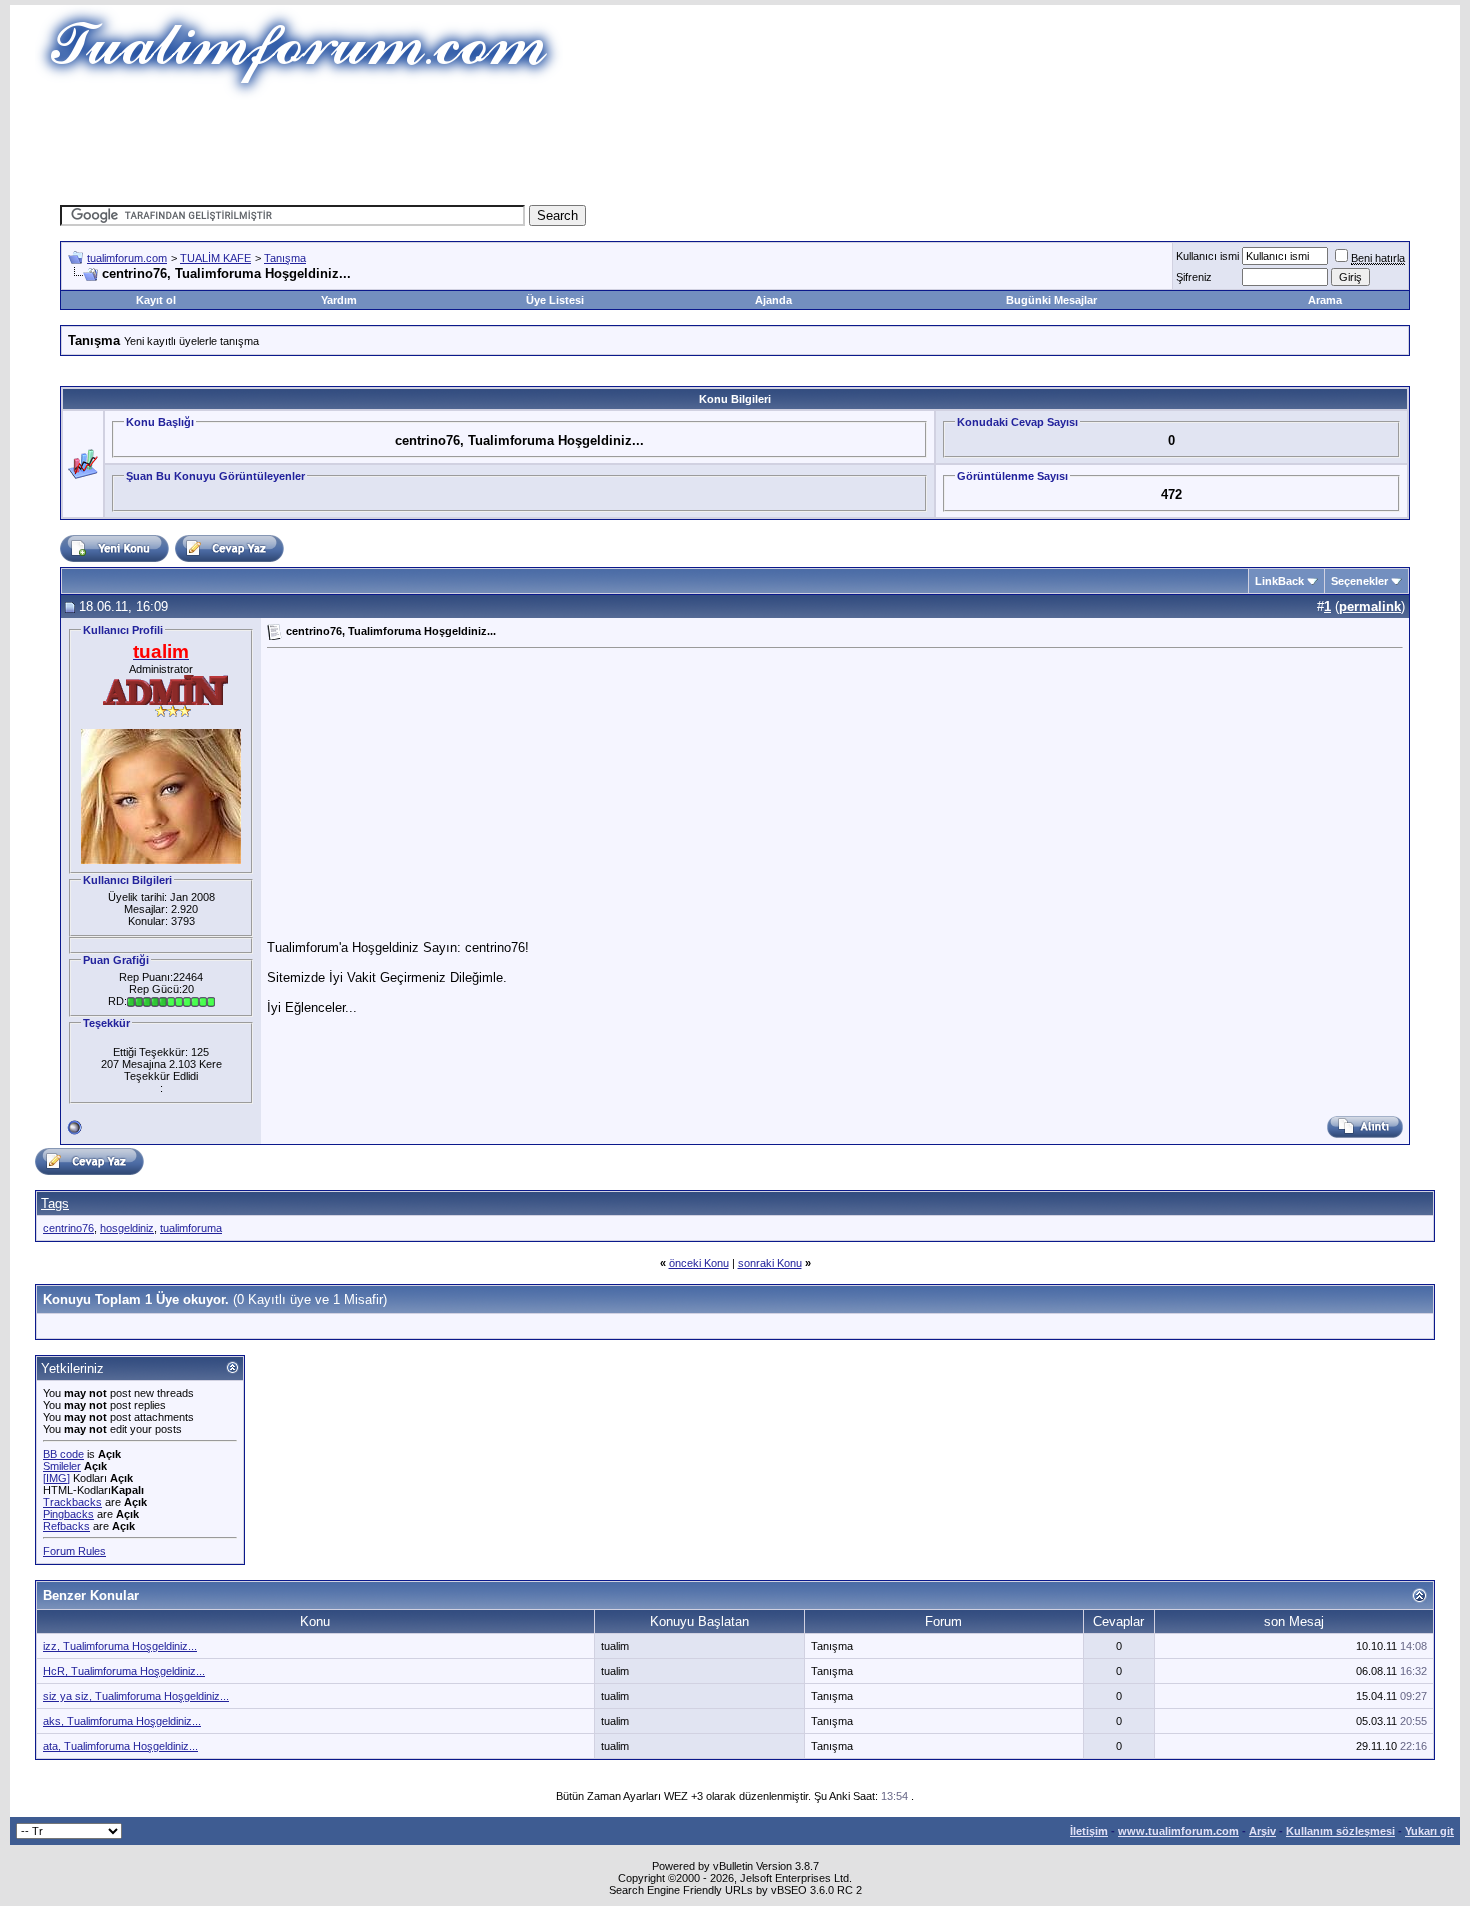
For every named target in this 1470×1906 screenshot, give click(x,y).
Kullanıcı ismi (1207, 256)
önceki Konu (699, 1263)
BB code (63, 1454)
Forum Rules (74, 1551)
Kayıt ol (156, 300)
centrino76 (68, 1228)
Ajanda (773, 300)
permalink (1370, 606)
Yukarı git (1429, 1831)
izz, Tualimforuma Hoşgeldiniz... (120, 1646)
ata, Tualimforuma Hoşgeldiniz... (120, 1746)
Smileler (62, 1466)
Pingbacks (68, 1514)
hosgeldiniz (127, 1228)
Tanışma (285, 258)
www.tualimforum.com (1178, 1831)
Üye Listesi (555, 300)
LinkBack (1279, 581)
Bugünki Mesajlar (1051, 300)
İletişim (1089, 1831)
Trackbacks (72, 1502)
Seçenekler (1359, 581)
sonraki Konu (770, 1263)
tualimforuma (191, 1228)
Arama (1325, 300)
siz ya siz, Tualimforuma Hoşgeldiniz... (136, 1696)
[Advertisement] (735, 145)
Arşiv (1262, 1831)
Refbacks (66, 1526)
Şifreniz (1194, 277)
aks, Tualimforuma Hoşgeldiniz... (122, 1721)
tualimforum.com (127, 258)
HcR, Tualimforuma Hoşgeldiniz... (124, 1671)
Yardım (339, 300)
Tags (55, 1203)
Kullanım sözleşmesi (1340, 1831)
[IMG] (56, 1478)
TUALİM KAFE (215, 258)
